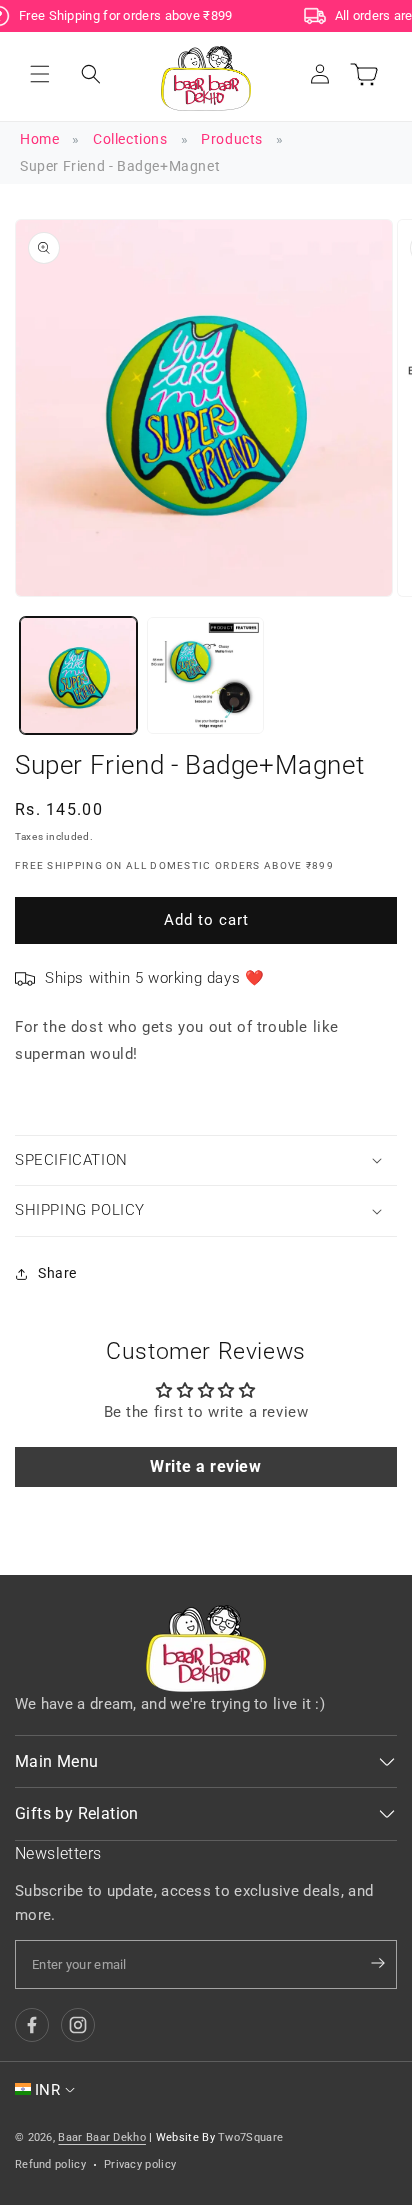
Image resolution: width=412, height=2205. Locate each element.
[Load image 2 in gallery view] (205, 675)
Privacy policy (140, 2164)
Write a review (205, 1466)
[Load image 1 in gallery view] (78, 675)
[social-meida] (32, 2025)
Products (232, 139)
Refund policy (50, 2164)
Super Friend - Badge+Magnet (120, 166)
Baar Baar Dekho (102, 2137)
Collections (130, 139)
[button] (40, 74)
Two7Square (250, 2137)
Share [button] (57, 1273)
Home (39, 139)
